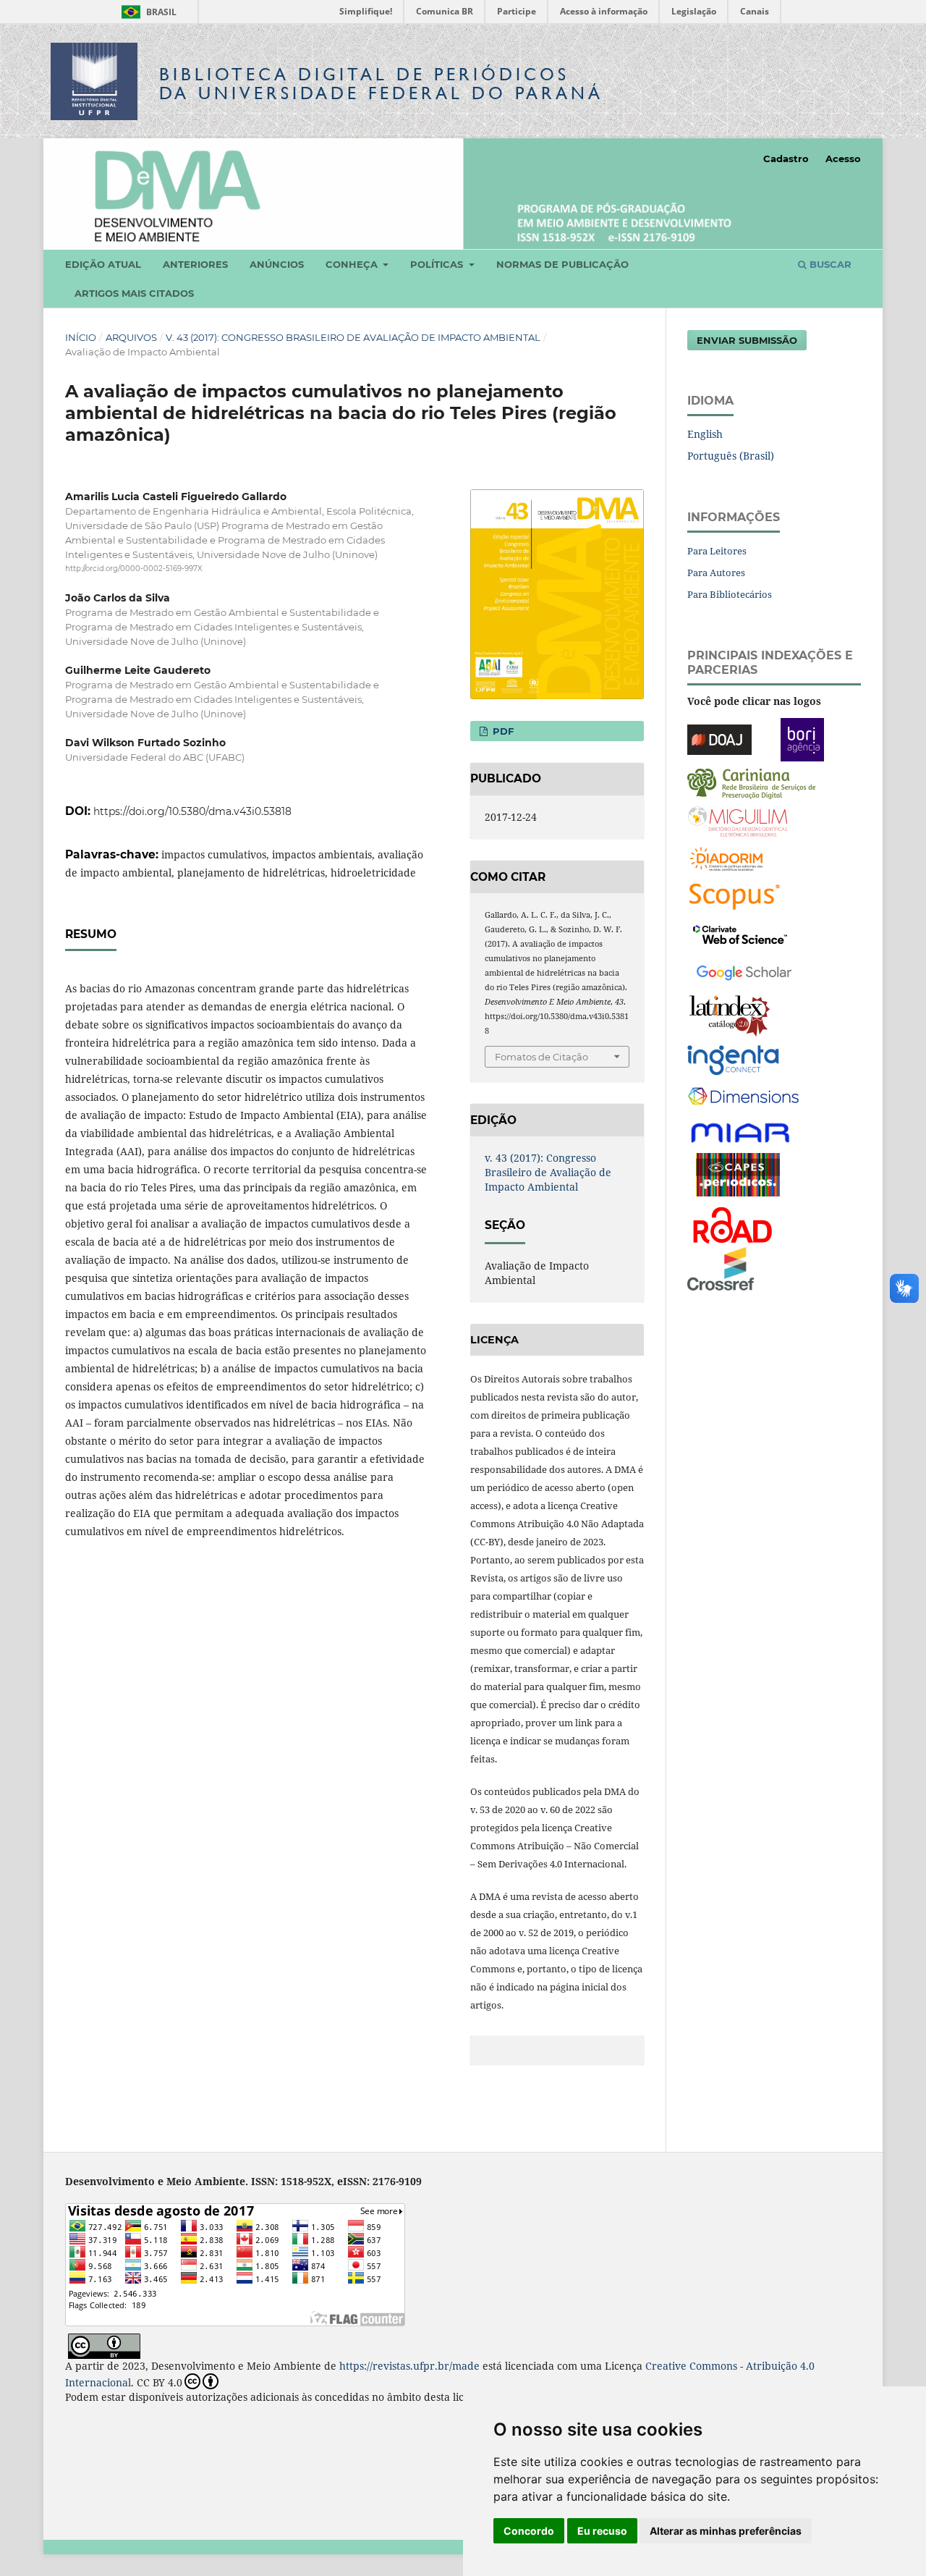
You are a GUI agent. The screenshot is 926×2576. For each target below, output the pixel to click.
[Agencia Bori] (802, 738)
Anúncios (277, 264)
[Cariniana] (751, 782)
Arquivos (131, 337)
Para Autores (716, 573)
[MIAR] (742, 1132)
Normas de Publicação (562, 264)
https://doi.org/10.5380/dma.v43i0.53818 (192, 811)
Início (81, 337)
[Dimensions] (743, 1096)
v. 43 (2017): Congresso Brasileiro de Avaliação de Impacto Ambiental (353, 337)
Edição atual (103, 264)
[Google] (744, 970)
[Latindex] (730, 1014)
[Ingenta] (733, 1059)
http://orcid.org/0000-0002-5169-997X (134, 569)
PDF (502, 731)
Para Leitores (717, 551)
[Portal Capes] (738, 1173)
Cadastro (786, 159)
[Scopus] (735, 895)
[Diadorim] (726, 857)
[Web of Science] (740, 933)
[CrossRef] (721, 1267)
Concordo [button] (529, 2531)
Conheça (353, 264)
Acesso (843, 159)
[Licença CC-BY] (104, 2345)
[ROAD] (732, 1224)
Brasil (146, 12)
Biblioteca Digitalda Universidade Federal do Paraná (381, 84)
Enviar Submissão (747, 340)
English (705, 434)
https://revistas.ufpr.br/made (409, 2366)
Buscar (829, 264)
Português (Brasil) (731, 456)
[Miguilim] (738, 820)
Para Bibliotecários (730, 594)
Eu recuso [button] (602, 2531)
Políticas (438, 264)
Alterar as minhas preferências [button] (726, 2531)
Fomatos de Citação (541, 1057)
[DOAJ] (719, 738)
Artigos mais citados (134, 293)
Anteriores (195, 264)
